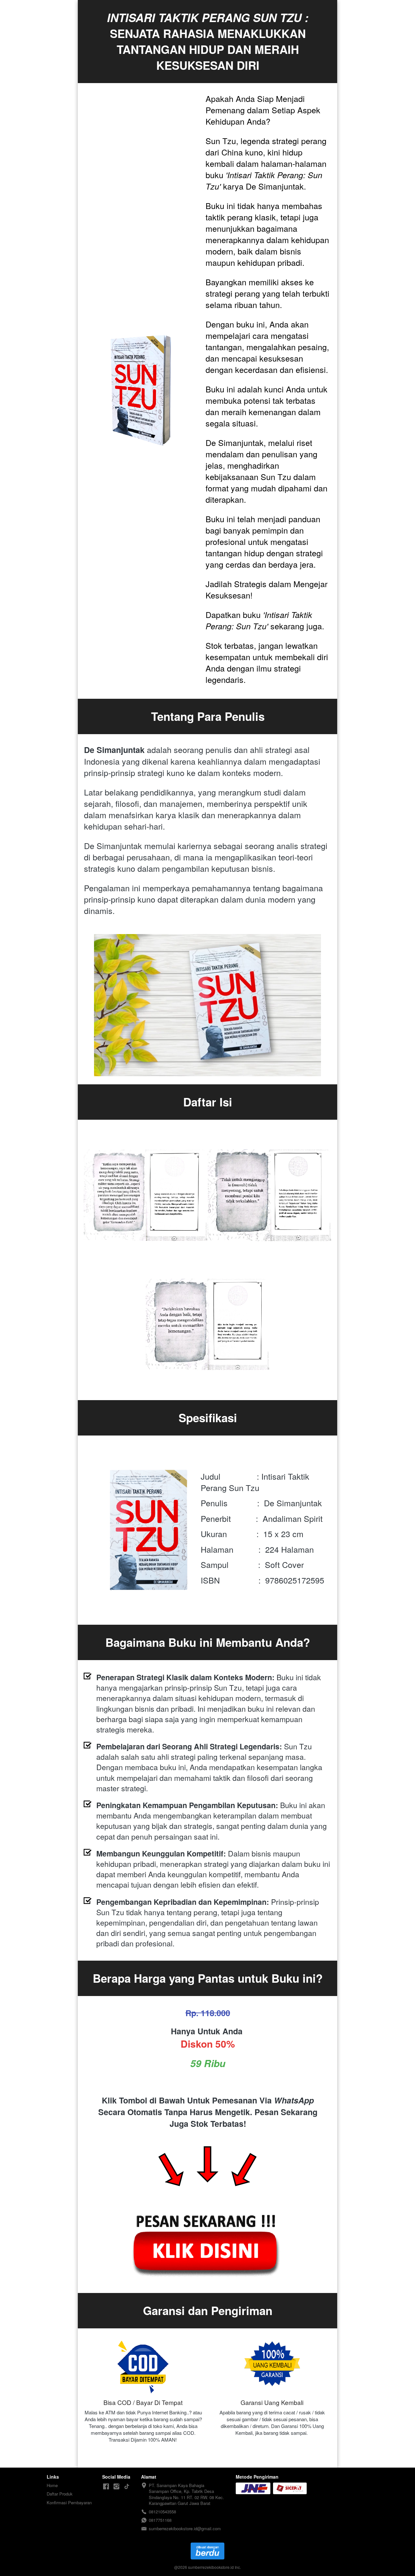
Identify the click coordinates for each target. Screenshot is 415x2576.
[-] (106, 2487)
